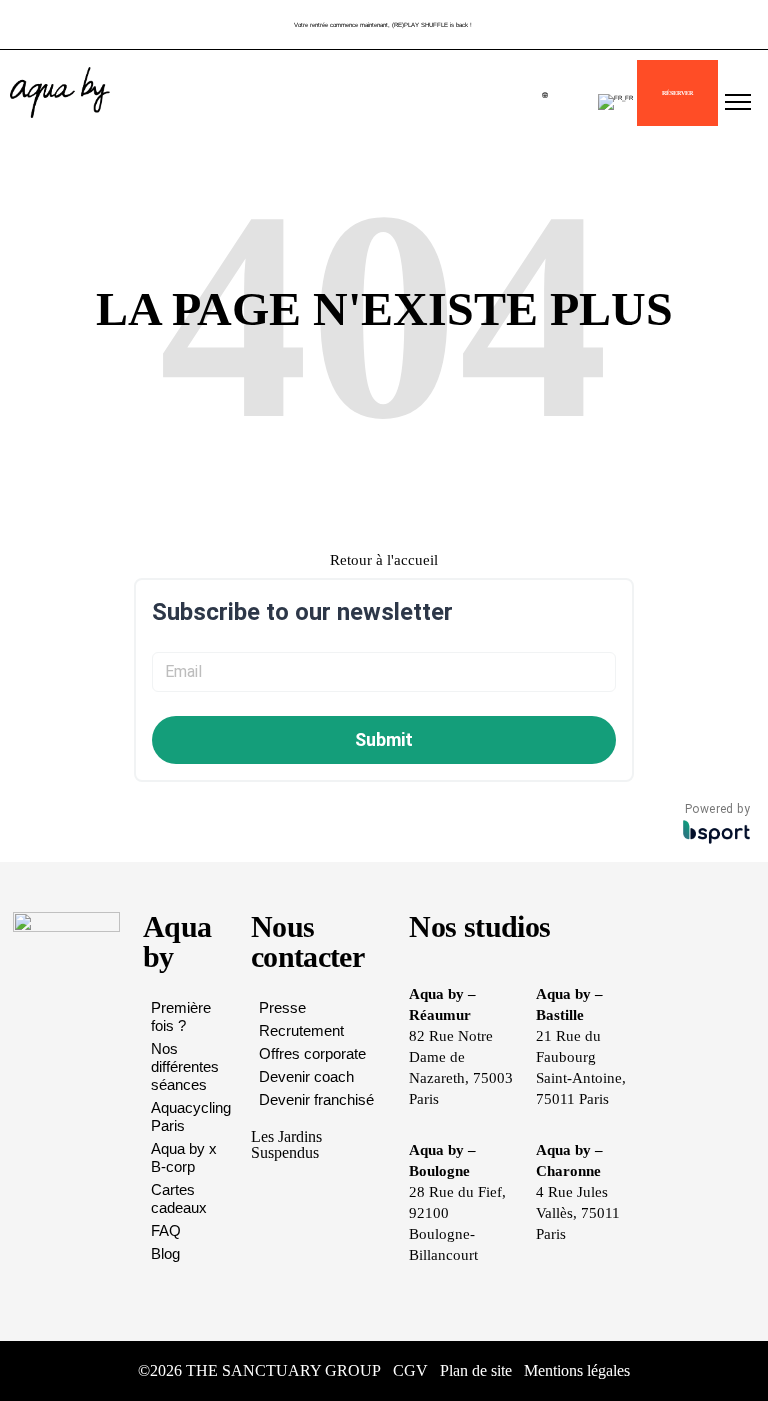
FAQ (166, 1230)
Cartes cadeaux (179, 1198)
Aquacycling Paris (191, 1116)
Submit (384, 739)
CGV (410, 1370)
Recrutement (301, 1030)
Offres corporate (312, 1053)
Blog (165, 1253)
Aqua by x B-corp (184, 1157)
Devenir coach (306, 1076)
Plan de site (476, 1370)
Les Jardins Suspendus (286, 1144)
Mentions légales (577, 1370)
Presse (282, 1007)
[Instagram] (683, 1371)
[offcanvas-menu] (738, 103)
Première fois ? (181, 1016)
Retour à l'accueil (384, 560)
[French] (615, 102)
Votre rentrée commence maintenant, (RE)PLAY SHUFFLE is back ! (383, 24)
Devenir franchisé (316, 1099)
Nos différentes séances (185, 1066)
